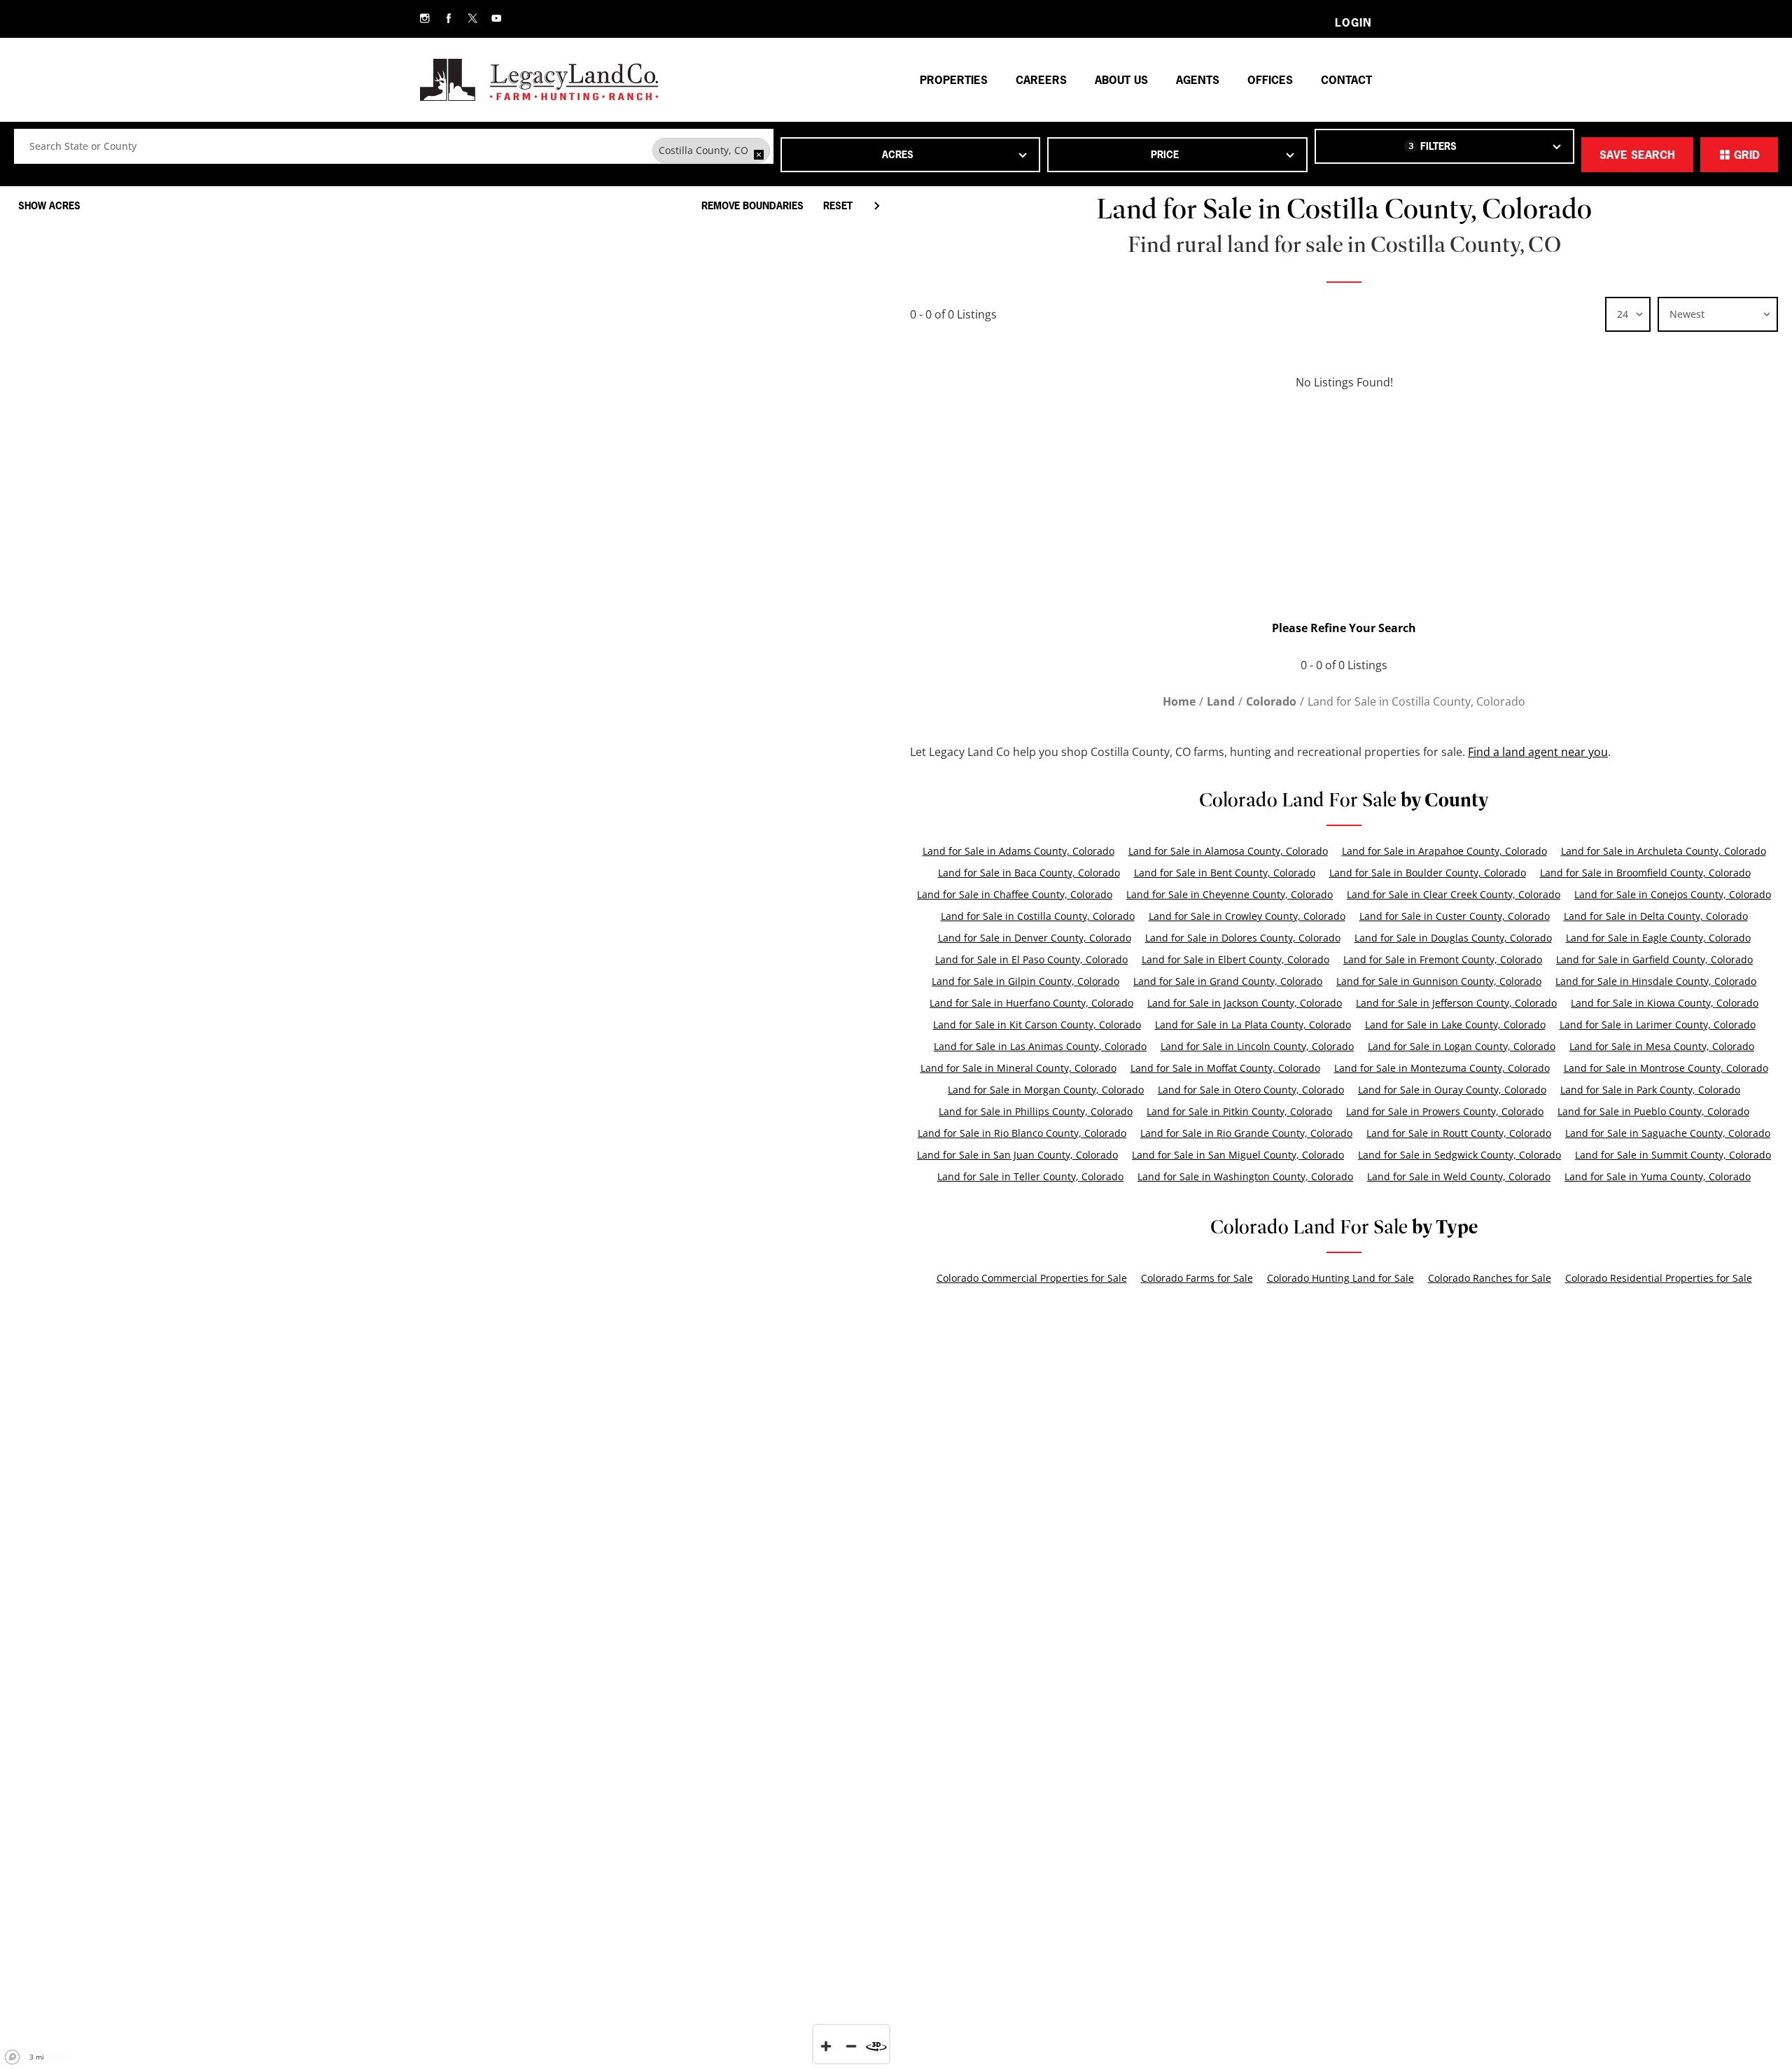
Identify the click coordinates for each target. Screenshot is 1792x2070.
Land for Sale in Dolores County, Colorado (1243, 938)
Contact (1346, 80)
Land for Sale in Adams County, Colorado (1018, 851)
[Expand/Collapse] (876, 206)
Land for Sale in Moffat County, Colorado (1225, 1068)
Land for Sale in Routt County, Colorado (1459, 1133)
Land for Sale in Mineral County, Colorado (1018, 1068)
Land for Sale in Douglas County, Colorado (1453, 938)
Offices (1270, 80)
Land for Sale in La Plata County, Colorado (1253, 1024)
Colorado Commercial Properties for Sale (1032, 1278)
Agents (1198, 80)
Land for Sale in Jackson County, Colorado (1245, 1003)
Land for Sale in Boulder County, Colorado (1428, 873)
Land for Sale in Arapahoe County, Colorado (1444, 851)
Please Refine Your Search (1344, 628)
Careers (1041, 80)
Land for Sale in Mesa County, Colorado (1662, 1046)
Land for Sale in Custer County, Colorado (1455, 916)
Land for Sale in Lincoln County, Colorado (1257, 1046)
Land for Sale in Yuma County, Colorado (1658, 1176)
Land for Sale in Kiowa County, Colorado (1665, 1003)
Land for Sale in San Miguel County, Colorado (1238, 1155)
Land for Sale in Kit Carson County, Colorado (1037, 1024)
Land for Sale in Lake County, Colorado (1455, 1024)
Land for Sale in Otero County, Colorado (1251, 1090)
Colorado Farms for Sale (1197, 1278)
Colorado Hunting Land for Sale (1340, 1278)
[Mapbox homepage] (13, 2057)
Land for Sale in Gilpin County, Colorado (1025, 981)
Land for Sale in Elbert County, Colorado (1235, 959)
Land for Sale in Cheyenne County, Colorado (1230, 894)
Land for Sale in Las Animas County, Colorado (1040, 1046)
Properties (954, 80)
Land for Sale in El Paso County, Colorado (1031, 959)
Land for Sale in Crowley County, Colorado (1247, 916)
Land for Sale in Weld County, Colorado (1459, 1176)
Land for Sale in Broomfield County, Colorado (1645, 873)
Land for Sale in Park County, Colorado (1650, 1090)
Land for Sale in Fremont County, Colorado (1443, 959)
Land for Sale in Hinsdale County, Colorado (1656, 981)
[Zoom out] (851, 2046)
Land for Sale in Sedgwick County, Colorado (1459, 1155)
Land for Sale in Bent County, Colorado (1225, 873)
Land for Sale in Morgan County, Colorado (1046, 1090)
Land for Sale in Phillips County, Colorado (1036, 1111)
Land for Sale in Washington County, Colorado (1245, 1176)
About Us (1121, 80)
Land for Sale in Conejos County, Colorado (1673, 894)
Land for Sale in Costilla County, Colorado (1038, 916)
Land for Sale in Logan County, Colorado (1462, 1046)
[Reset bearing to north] (876, 2046)
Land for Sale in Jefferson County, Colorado (1456, 1003)
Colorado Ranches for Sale (1490, 1278)
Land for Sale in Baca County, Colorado (1029, 873)
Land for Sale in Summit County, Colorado (1673, 1155)
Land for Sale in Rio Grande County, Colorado (1246, 1133)
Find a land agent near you (1538, 752)
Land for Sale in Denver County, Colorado (1035, 938)
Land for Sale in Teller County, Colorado (1030, 1176)
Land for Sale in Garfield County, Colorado (1654, 959)
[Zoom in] (826, 2046)
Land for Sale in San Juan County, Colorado (1017, 1155)
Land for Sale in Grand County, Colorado (1228, 981)
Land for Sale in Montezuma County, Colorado (1442, 1068)
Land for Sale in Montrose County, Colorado (1666, 1068)
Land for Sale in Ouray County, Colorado (1452, 1090)
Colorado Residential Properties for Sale (1659, 1278)
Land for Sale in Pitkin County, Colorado (1239, 1111)
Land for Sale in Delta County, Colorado (1656, 916)
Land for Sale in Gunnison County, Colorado (1439, 981)
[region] (448, 1124)
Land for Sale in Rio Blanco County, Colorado (1022, 1133)
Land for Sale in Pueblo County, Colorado (1653, 1111)
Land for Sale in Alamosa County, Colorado (1228, 851)
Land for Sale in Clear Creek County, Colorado (1454, 894)
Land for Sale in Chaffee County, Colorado (1015, 894)
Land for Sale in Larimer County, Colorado (1658, 1024)
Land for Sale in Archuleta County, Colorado (1664, 851)
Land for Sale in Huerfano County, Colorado (1031, 1003)
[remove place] (759, 155)
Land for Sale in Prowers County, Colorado (1445, 1111)
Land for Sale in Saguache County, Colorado (1668, 1133)
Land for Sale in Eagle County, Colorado (1658, 938)
